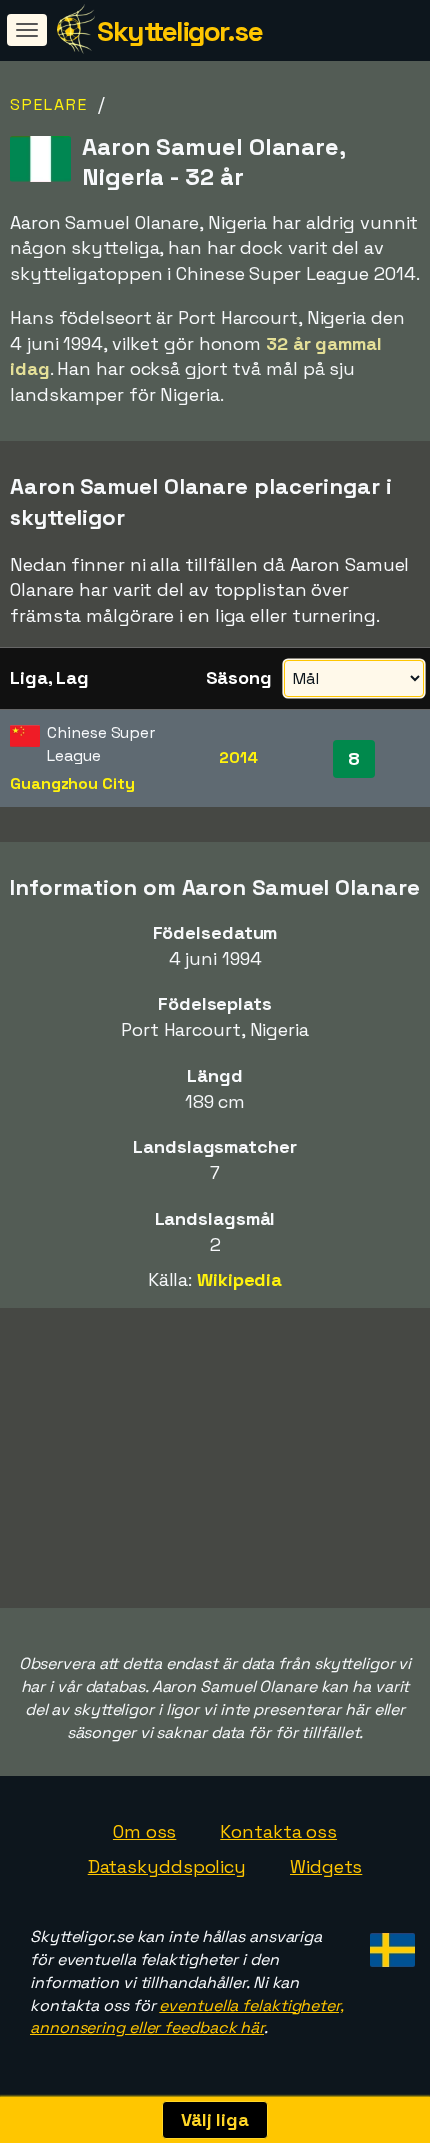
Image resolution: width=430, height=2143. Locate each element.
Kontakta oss (278, 1831)
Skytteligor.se (179, 31)
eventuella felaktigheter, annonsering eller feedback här (187, 2017)
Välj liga (215, 2119)
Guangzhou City (72, 783)
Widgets (326, 1866)
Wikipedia (239, 1279)
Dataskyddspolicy (167, 1866)
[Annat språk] (389, 1944)
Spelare (49, 104)
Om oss (144, 1831)
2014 (238, 757)
